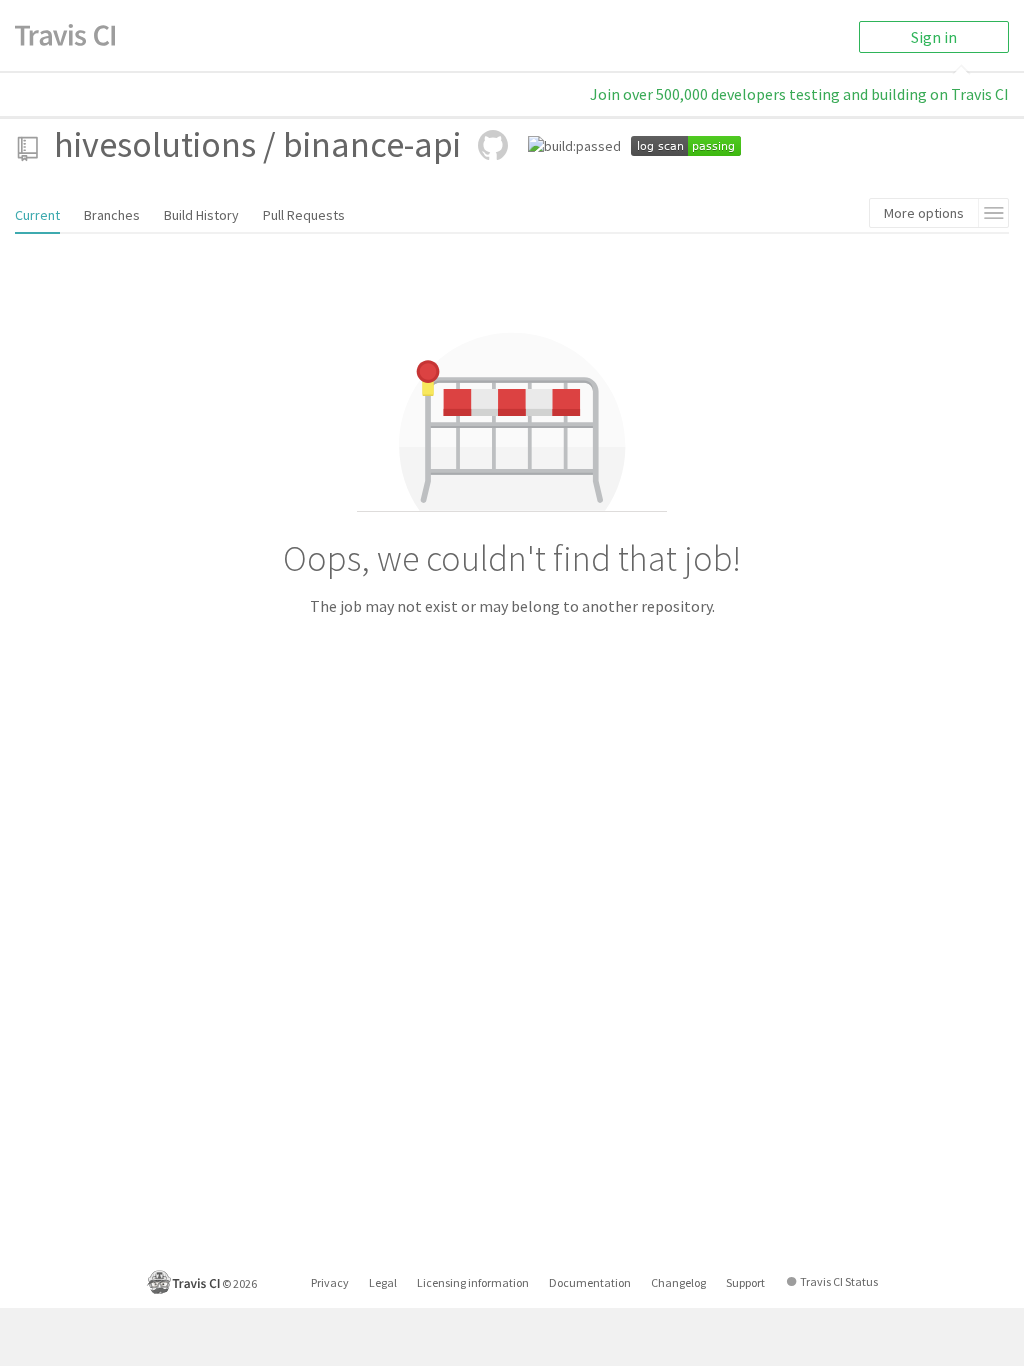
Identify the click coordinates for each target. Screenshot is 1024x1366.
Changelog (678, 1282)
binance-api (372, 144)
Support (745, 1282)
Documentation (590, 1282)
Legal (383, 1282)
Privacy (330, 1282)
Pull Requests (304, 215)
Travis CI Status (839, 1281)
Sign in (934, 37)
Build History (201, 215)
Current (37, 215)
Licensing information (473, 1282)
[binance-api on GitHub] (493, 145)
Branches (112, 215)
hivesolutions (155, 144)
